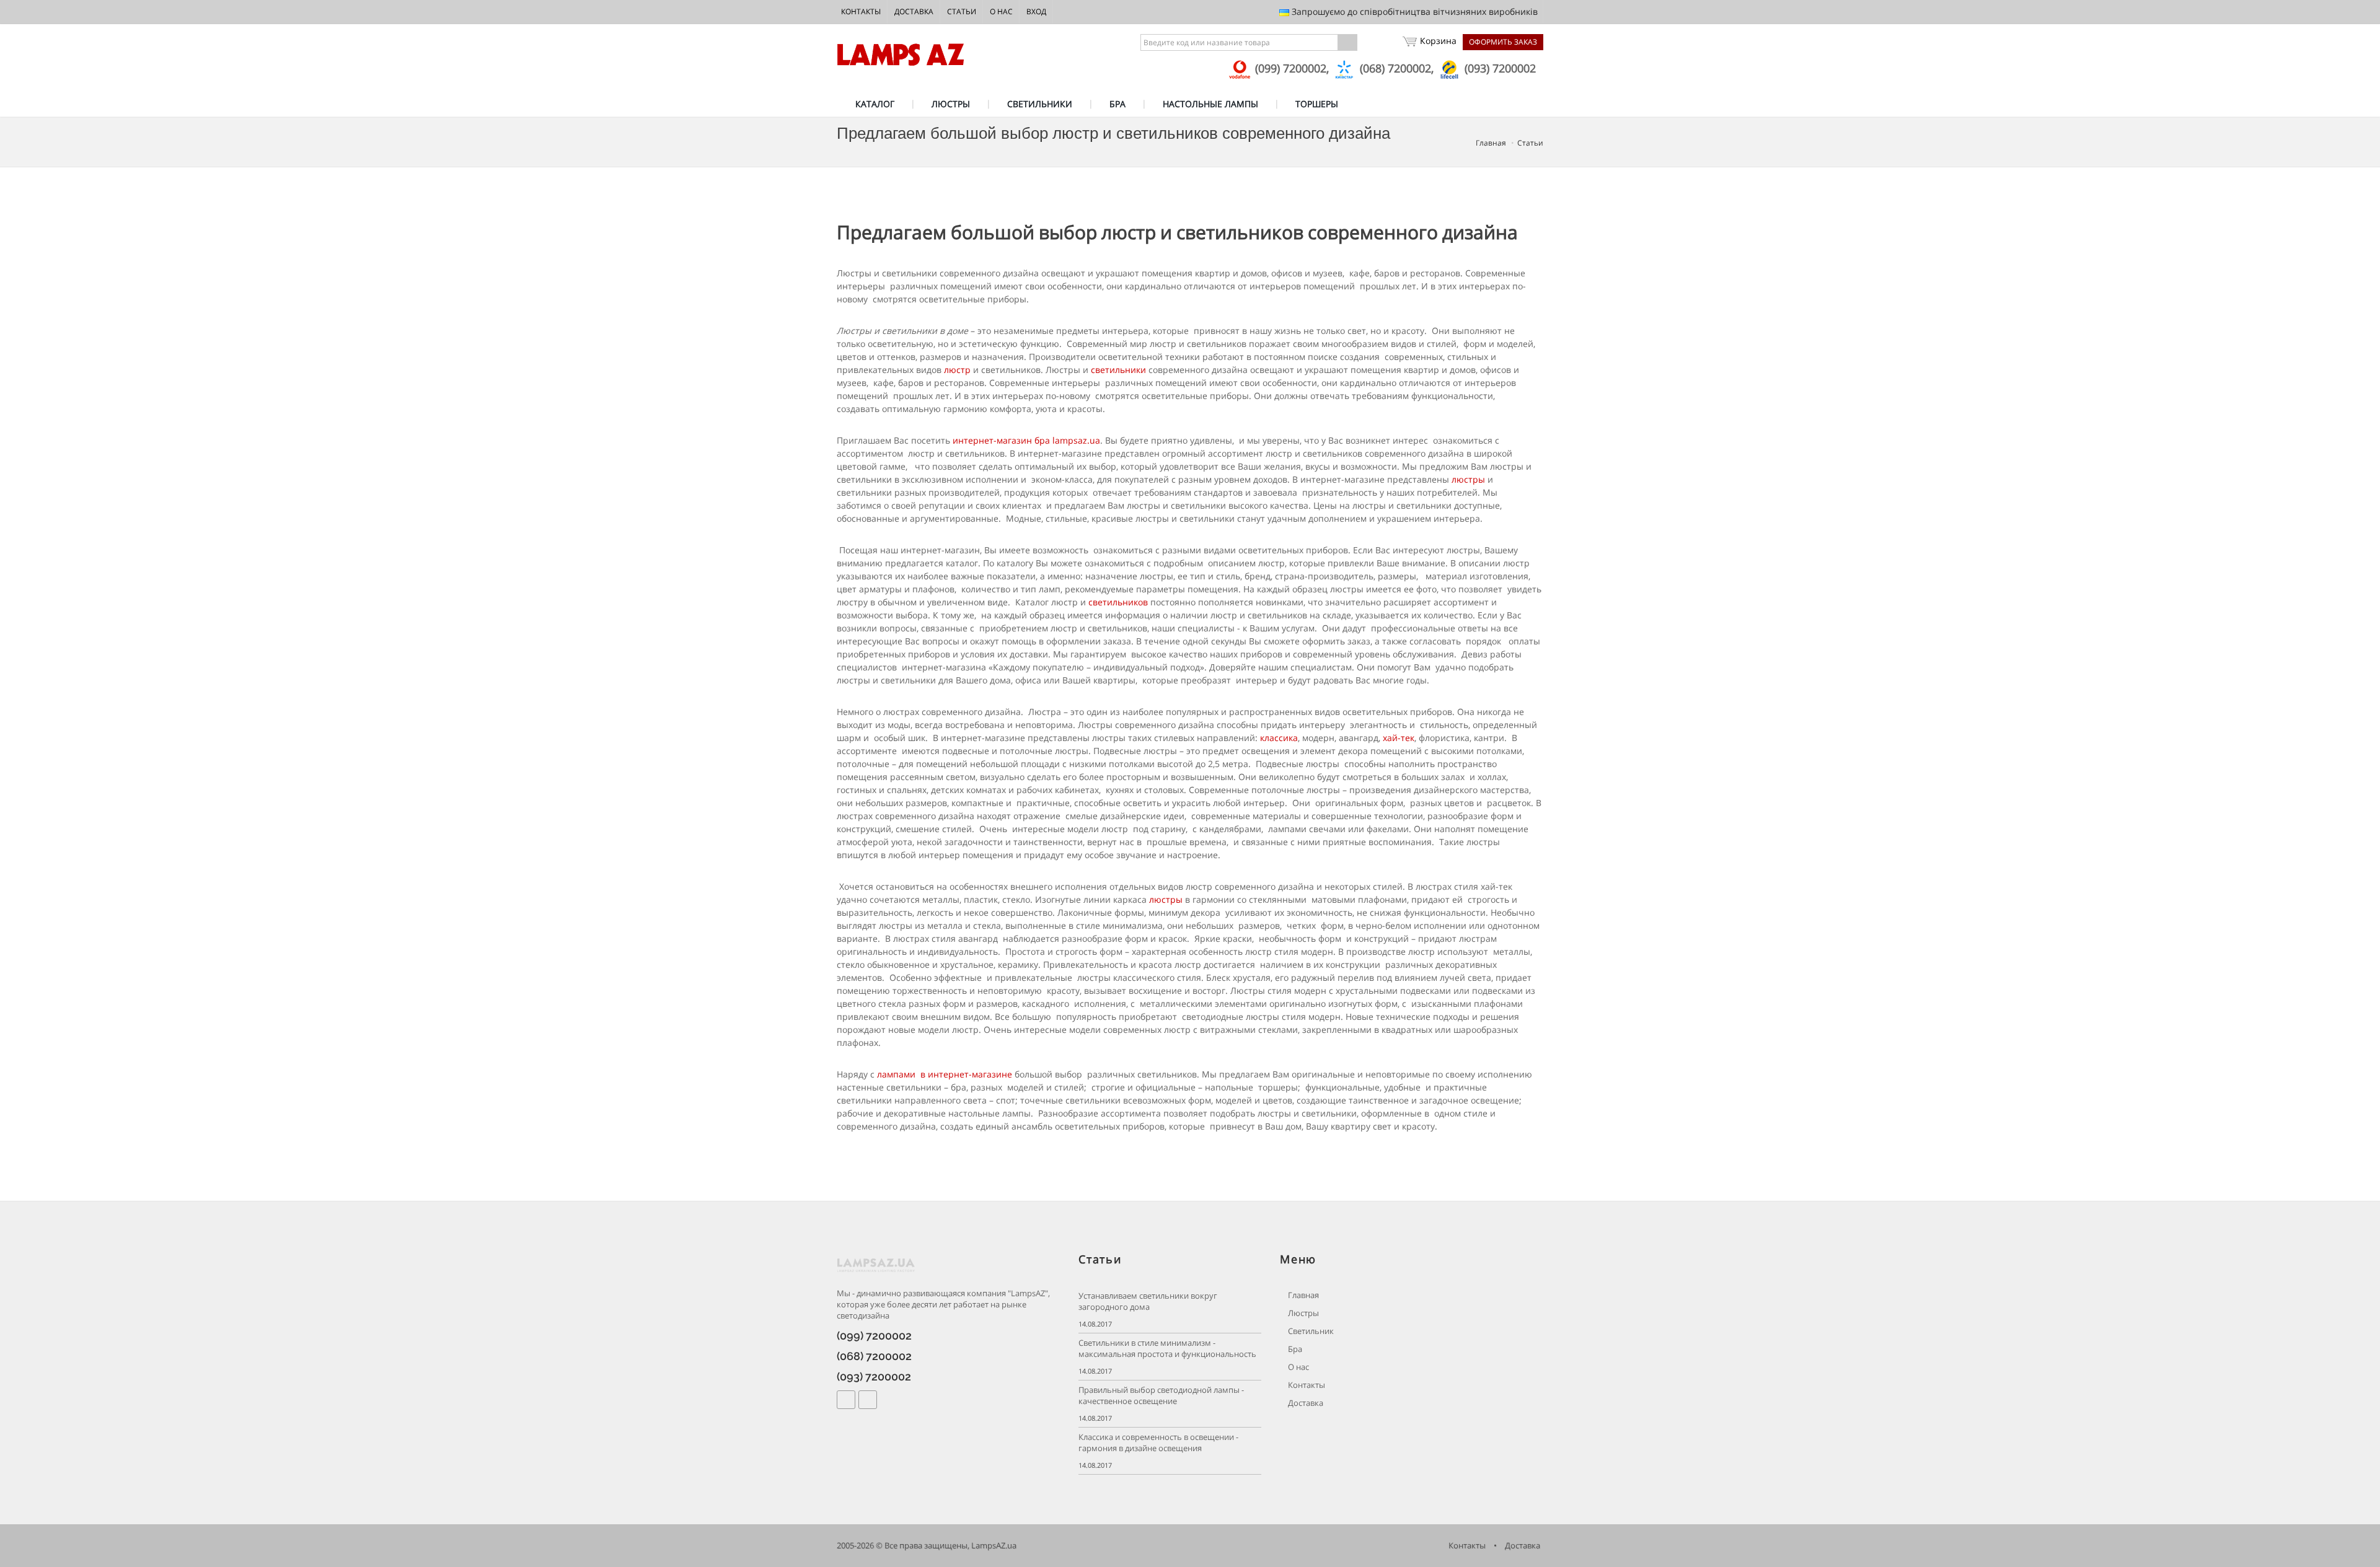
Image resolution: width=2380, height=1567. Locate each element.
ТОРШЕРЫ (1317, 104)
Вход (1036, 11)
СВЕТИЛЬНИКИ (1040, 104)
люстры (1470, 479)
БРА (1117, 104)
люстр (957, 370)
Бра (1294, 1349)
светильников (1118, 602)
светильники (1118, 370)
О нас (1001, 11)
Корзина (1438, 41)
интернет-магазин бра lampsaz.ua (1026, 440)
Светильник (1310, 1331)
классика (1279, 738)
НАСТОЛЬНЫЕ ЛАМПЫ (1210, 104)
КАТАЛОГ (875, 104)
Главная (1491, 143)
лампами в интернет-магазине (945, 1074)
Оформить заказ (1503, 42)
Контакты (861, 11)
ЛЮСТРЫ (951, 104)
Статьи (962, 11)
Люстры (1302, 1313)
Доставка (914, 11)
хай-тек (1399, 738)
